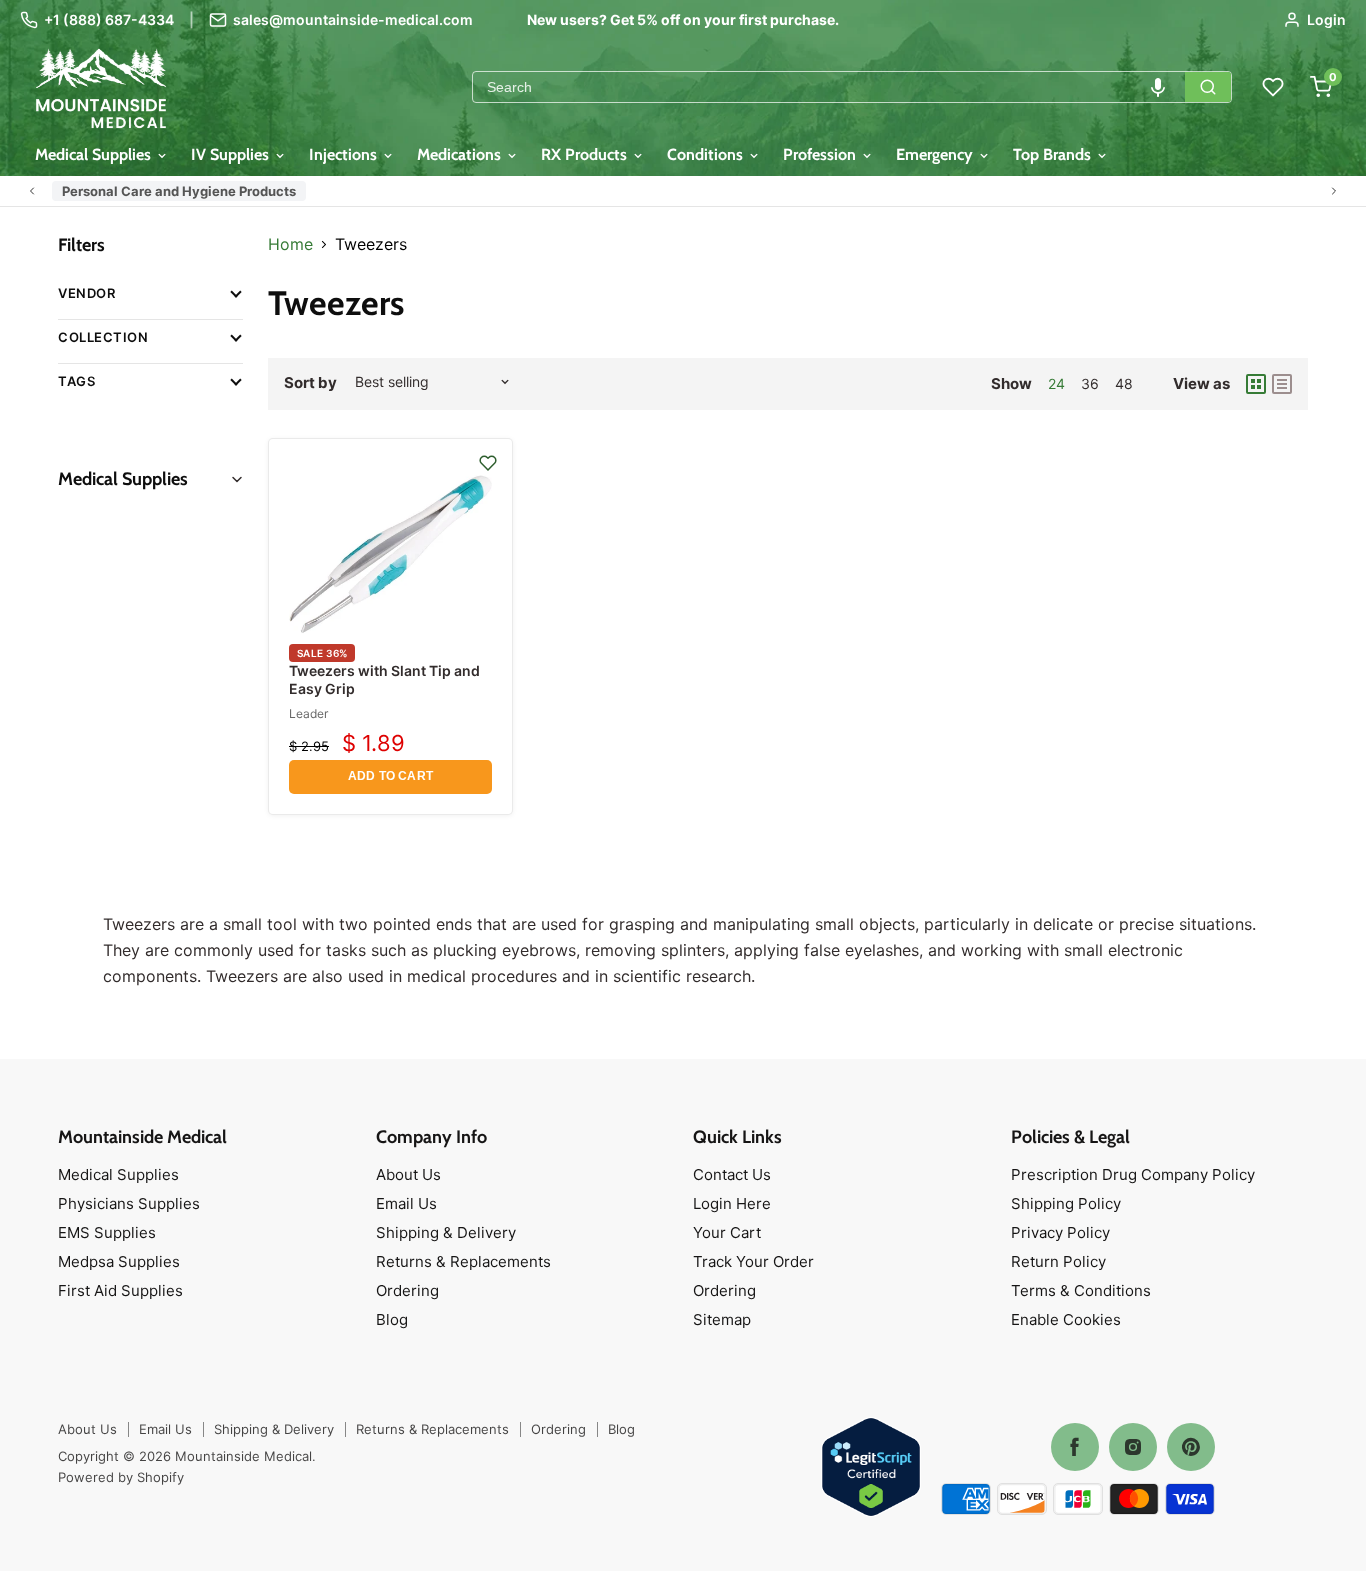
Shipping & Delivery (446, 1232)
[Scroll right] (1334, 191)
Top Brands (1054, 154)
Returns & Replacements (463, 1261)
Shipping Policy (1066, 1203)
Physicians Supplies (129, 1203)
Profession (821, 154)
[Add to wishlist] (488, 463)
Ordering (407, 1290)
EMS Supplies (107, 1232)
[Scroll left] (32, 191)
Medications (461, 154)
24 (1056, 383)
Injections (345, 154)
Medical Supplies (95, 154)
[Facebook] (1075, 1447)
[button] (1158, 87)
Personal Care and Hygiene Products (179, 191)
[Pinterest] (1191, 1447)
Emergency (936, 154)
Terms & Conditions (1081, 1290)
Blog (392, 1319)
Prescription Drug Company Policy (1133, 1174)
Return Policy (1058, 1261)
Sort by (310, 382)
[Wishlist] (1273, 87)
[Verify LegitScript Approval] (871, 1468)
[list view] (1282, 384)
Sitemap (722, 1319)
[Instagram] (1133, 1447)
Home (290, 244)
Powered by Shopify (121, 1477)
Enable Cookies (1066, 1319)
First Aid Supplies (120, 1290)
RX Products (586, 154)
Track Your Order (753, 1261)
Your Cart (727, 1232)
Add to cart (390, 776)
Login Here (732, 1203)
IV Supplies (232, 154)
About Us (408, 1174)
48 (1124, 383)
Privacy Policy (1060, 1232)
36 (1090, 383)
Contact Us (732, 1174)
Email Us (406, 1203)
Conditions (707, 154)
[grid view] (1256, 384)
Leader (308, 713)
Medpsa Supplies (119, 1261)
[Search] (1208, 87)
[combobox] (829, 87)
